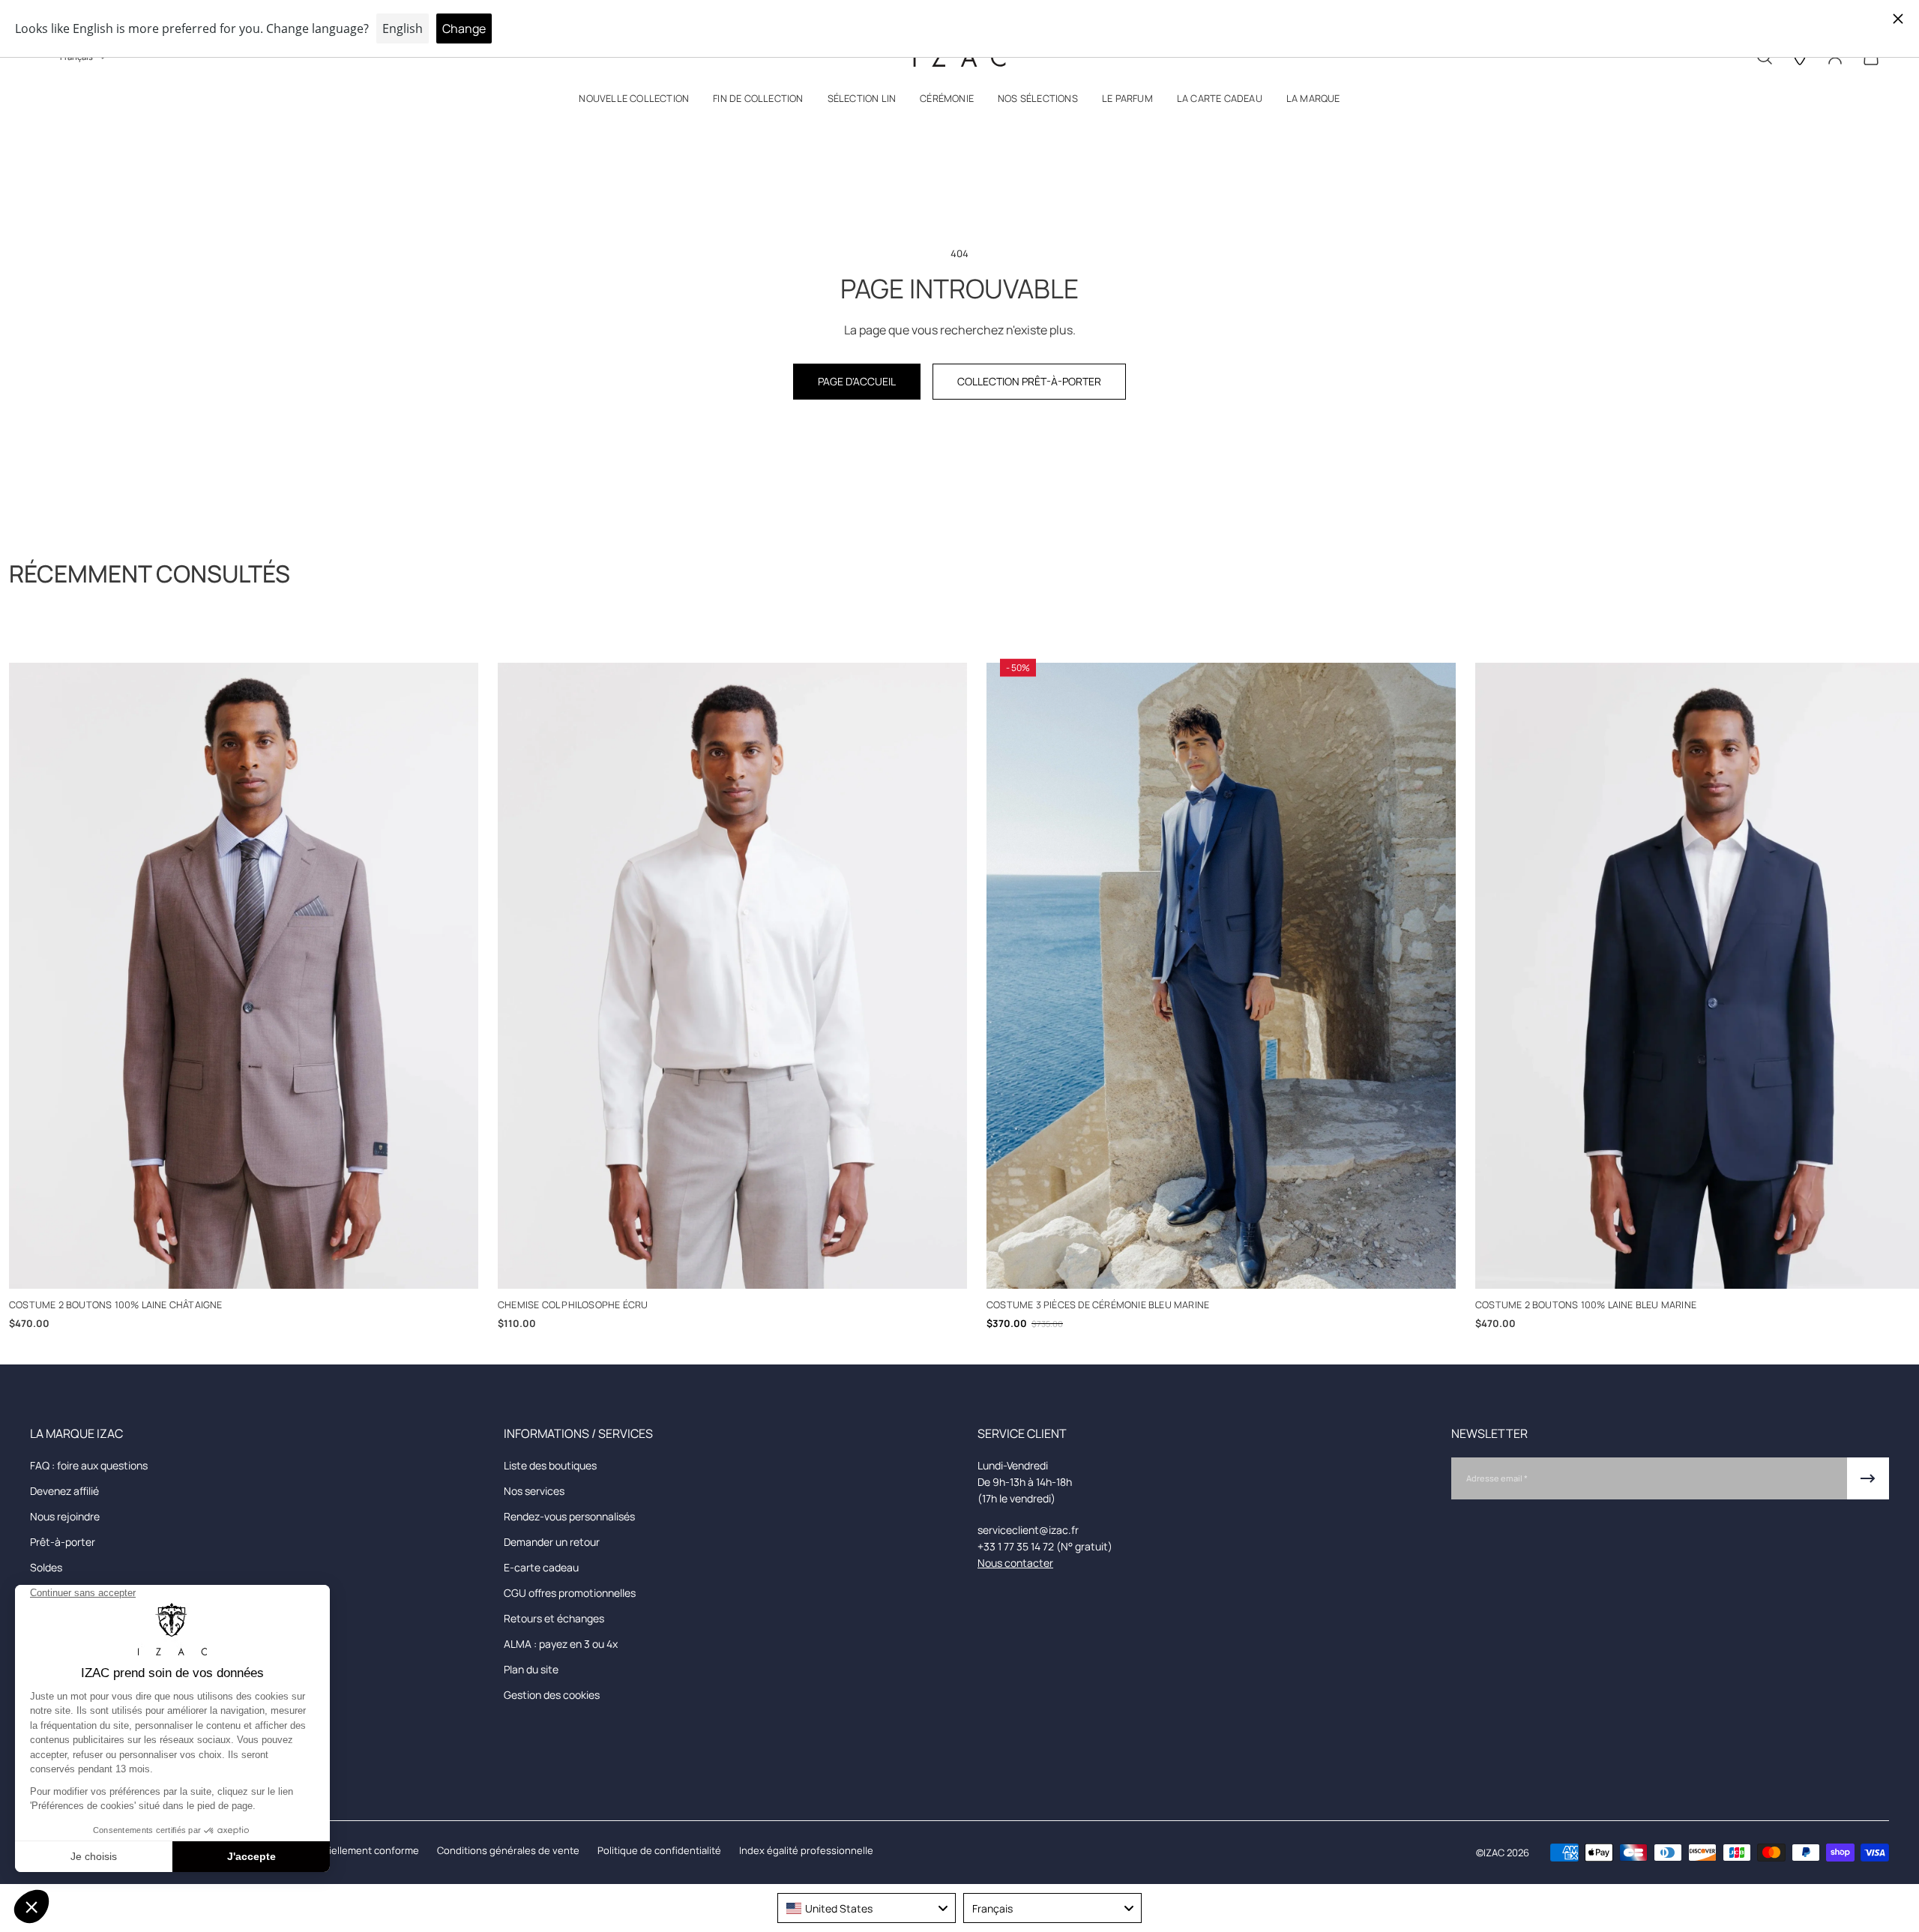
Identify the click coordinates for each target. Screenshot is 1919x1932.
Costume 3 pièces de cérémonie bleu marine (1098, 1304)
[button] (634, 102)
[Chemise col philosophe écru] (732, 976)
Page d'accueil (857, 381)
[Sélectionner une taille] (244, 1267)
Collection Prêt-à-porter (1029, 381)
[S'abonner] (1868, 1478)
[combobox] (867, 1908)
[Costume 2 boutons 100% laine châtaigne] (244, 976)
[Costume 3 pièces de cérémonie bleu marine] (1221, 976)
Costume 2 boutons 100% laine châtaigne (116, 1304)
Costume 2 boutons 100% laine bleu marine (1586, 1304)
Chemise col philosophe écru (573, 1304)
